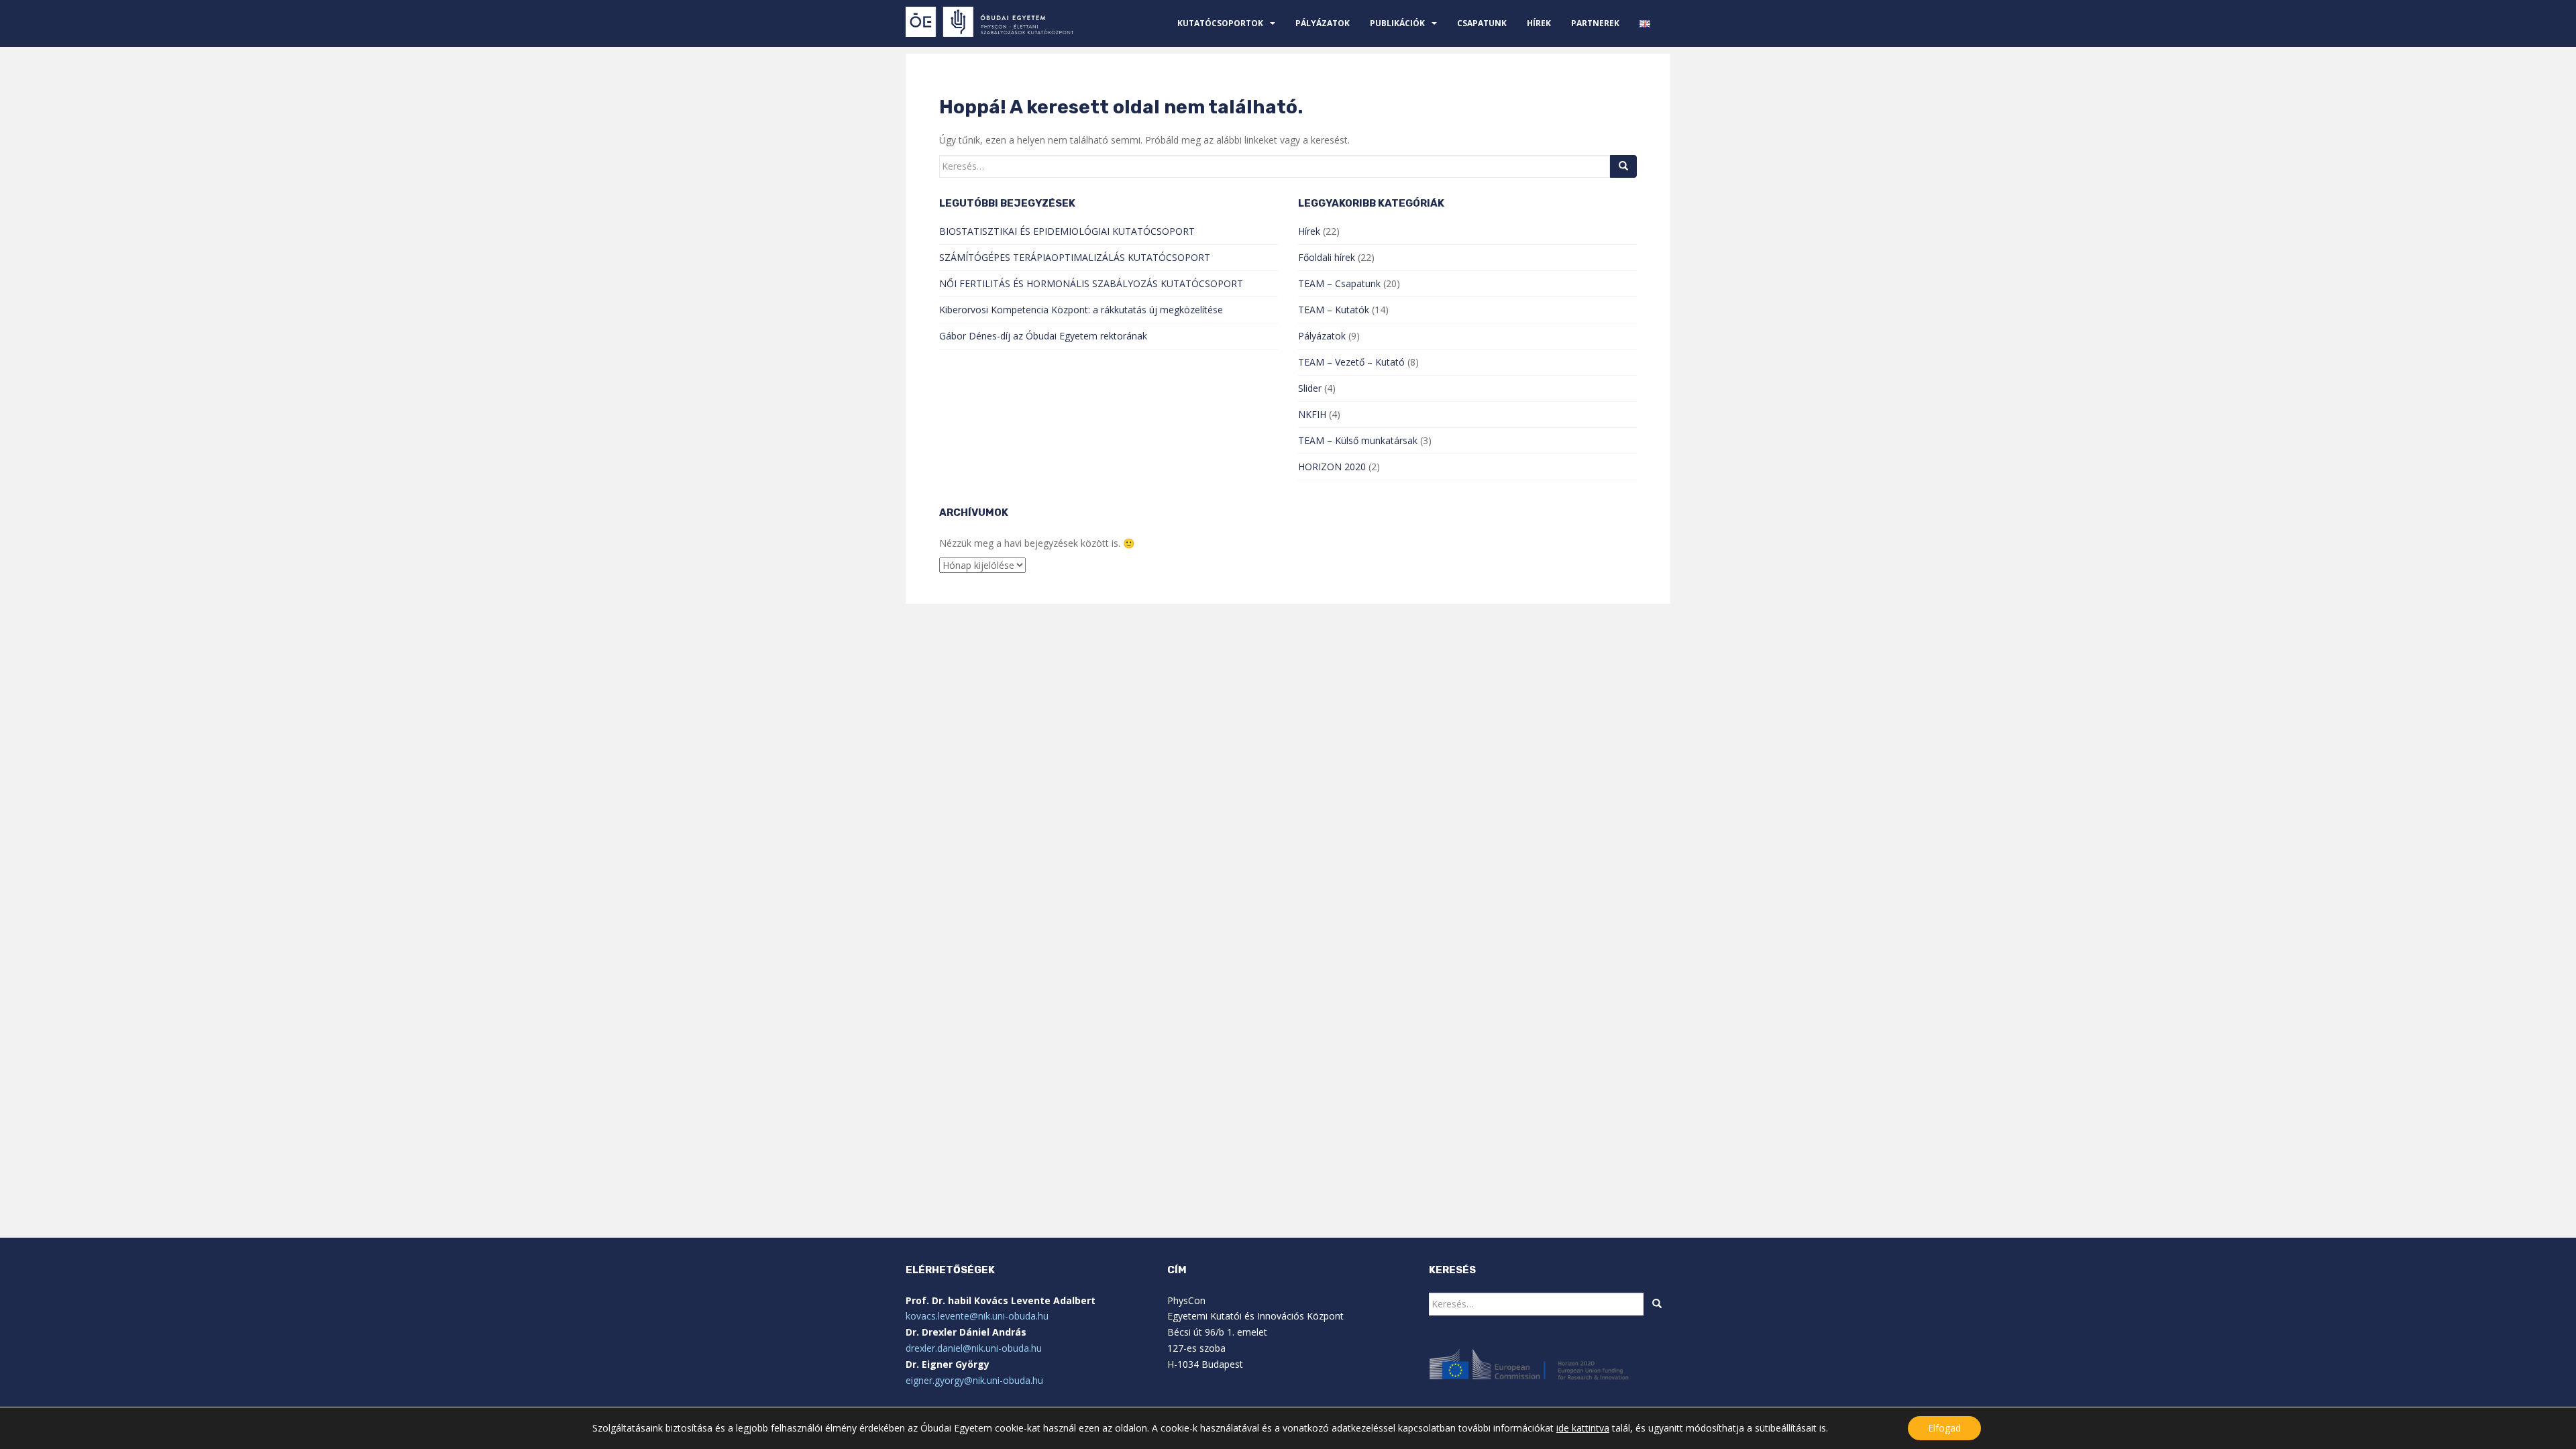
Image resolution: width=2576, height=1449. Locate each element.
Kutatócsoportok (1220, 23)
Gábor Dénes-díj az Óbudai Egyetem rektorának (1043, 336)
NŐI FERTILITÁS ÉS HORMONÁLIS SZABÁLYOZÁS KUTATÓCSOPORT (1091, 283)
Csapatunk (1482, 23)
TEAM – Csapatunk (1339, 283)
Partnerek (1595, 23)
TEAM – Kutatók (1334, 310)
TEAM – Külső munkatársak (1358, 440)
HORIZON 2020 (1332, 467)
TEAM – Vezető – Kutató (1351, 362)
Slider (1310, 388)
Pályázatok (1323, 23)
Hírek (1539, 23)
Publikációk (1397, 23)
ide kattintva (1583, 1428)
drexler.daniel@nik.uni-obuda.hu (974, 1348)
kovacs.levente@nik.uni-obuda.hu (977, 1316)
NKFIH (1312, 414)
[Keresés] (1623, 166)
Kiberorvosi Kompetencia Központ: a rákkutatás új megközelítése (1081, 310)
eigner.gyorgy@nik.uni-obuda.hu (974, 1380)
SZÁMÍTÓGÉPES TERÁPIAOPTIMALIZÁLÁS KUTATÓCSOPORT (1075, 257)
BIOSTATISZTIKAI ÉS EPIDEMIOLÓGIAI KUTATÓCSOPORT (1067, 231)
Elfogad (1944, 1428)
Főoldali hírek (1327, 257)
